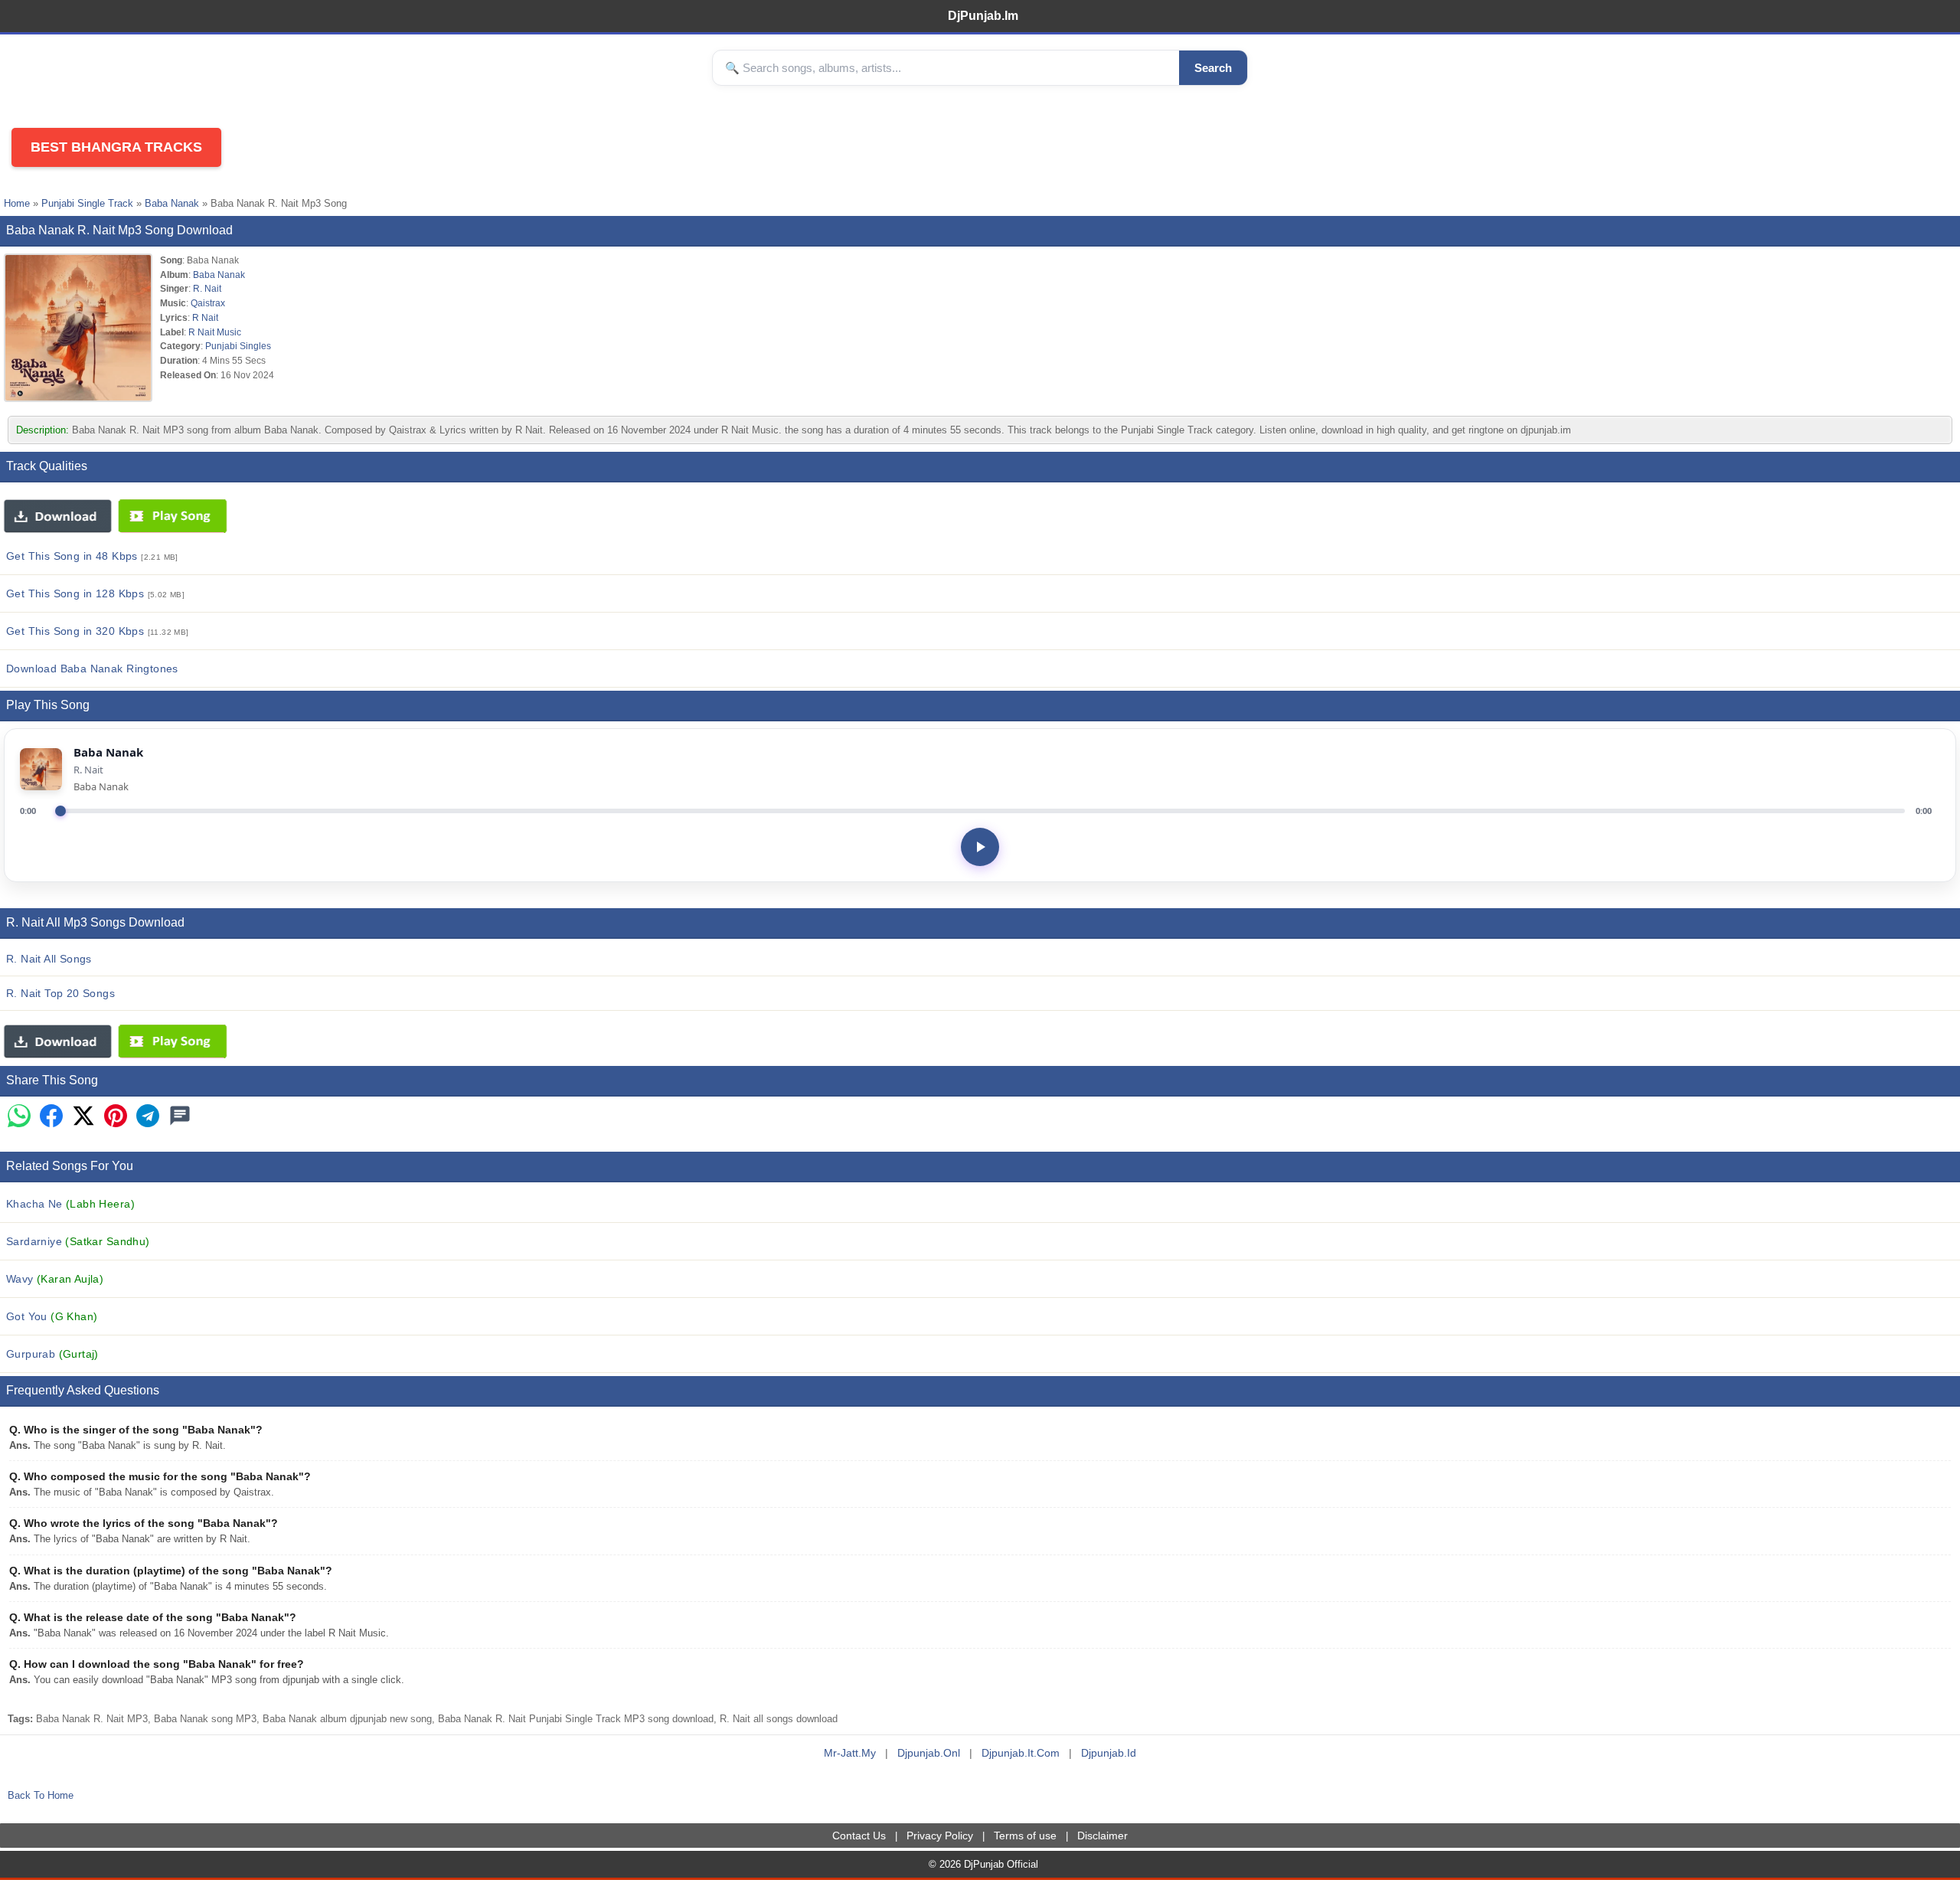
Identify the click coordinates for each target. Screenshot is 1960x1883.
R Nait (205, 317)
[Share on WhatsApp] (19, 1117)
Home (17, 203)
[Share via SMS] (180, 1117)
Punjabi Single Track (87, 203)
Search (1213, 68)
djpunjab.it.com (1021, 1753)
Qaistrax (208, 303)
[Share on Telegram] (148, 1117)
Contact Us (859, 1836)
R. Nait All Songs (49, 959)
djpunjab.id (1109, 1753)
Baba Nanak (172, 203)
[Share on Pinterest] (116, 1117)
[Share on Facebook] (51, 1117)
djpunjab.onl (929, 1753)
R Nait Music (215, 332)
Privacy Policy (940, 1836)
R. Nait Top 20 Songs (60, 993)
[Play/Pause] (980, 847)
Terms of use (1025, 1836)
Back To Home (41, 1795)
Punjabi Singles (238, 346)
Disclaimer (1102, 1836)
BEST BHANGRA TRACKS (116, 147)
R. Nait (207, 288)
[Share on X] (83, 1117)
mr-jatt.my (850, 1753)
